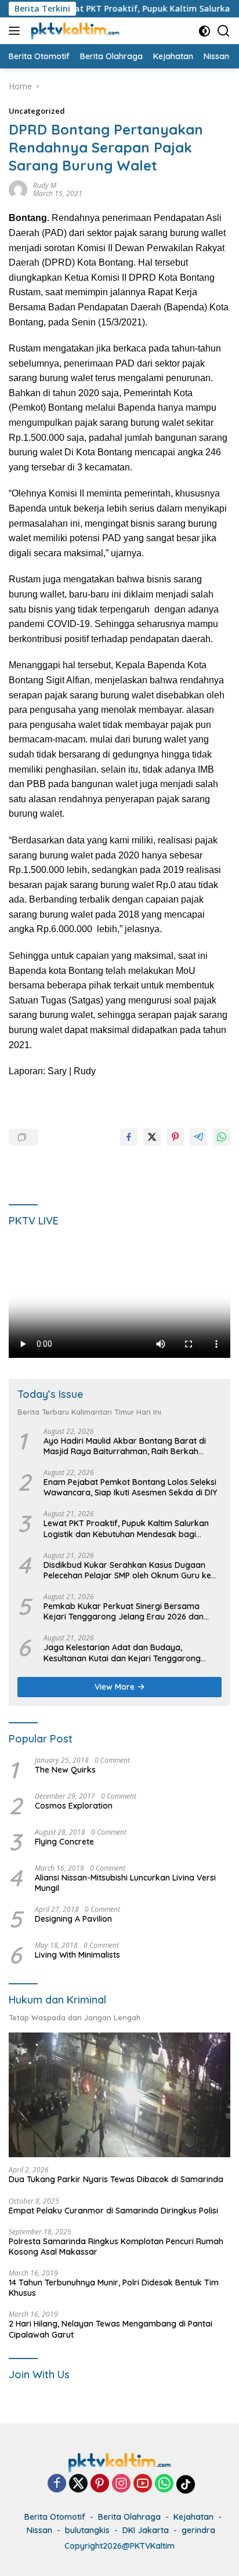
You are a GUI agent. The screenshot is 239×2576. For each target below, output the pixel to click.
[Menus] (17, 31)
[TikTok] (186, 2484)
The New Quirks (65, 1770)
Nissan (39, 2530)
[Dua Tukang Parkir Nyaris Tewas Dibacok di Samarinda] (119, 2095)
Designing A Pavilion (73, 1919)
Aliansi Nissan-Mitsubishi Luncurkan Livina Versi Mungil (125, 1883)
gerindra (198, 2530)
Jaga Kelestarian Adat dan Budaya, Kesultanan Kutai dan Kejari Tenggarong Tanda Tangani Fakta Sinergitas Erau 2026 (126, 1653)
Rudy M (45, 185)
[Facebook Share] (129, 1137)
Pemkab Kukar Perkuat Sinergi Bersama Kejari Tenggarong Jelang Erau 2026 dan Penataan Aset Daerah (124, 1611)
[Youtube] (143, 2484)
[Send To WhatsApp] (222, 1137)
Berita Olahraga (129, 2517)
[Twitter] (78, 2484)
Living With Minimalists (77, 1955)
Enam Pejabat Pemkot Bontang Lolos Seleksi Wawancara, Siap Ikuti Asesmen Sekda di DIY (130, 1487)
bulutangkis (87, 2530)
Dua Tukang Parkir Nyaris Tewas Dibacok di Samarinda (116, 2179)
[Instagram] (121, 2484)
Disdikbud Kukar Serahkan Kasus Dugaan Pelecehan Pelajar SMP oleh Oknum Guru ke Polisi (127, 1570)
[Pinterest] (100, 2484)
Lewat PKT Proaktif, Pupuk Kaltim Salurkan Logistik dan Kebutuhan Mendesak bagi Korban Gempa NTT (126, 1528)
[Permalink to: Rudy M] (18, 189)
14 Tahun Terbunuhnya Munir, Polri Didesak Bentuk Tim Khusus (114, 2288)
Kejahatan (193, 2517)
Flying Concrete (64, 1842)
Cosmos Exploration (74, 1806)
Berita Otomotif (55, 2517)
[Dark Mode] (204, 31)
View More (116, 1687)
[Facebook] (57, 2484)
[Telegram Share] (198, 1137)
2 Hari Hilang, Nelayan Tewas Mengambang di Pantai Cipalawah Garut (111, 2329)
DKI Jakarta (146, 2530)
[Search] (224, 31)
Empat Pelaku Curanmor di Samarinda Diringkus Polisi (113, 2211)
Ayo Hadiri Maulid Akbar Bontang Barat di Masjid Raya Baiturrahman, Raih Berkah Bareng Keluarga (125, 1446)
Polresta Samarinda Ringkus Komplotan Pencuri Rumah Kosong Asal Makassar (116, 2247)
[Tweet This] (152, 1137)
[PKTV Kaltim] (74, 31)
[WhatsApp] (164, 2484)
